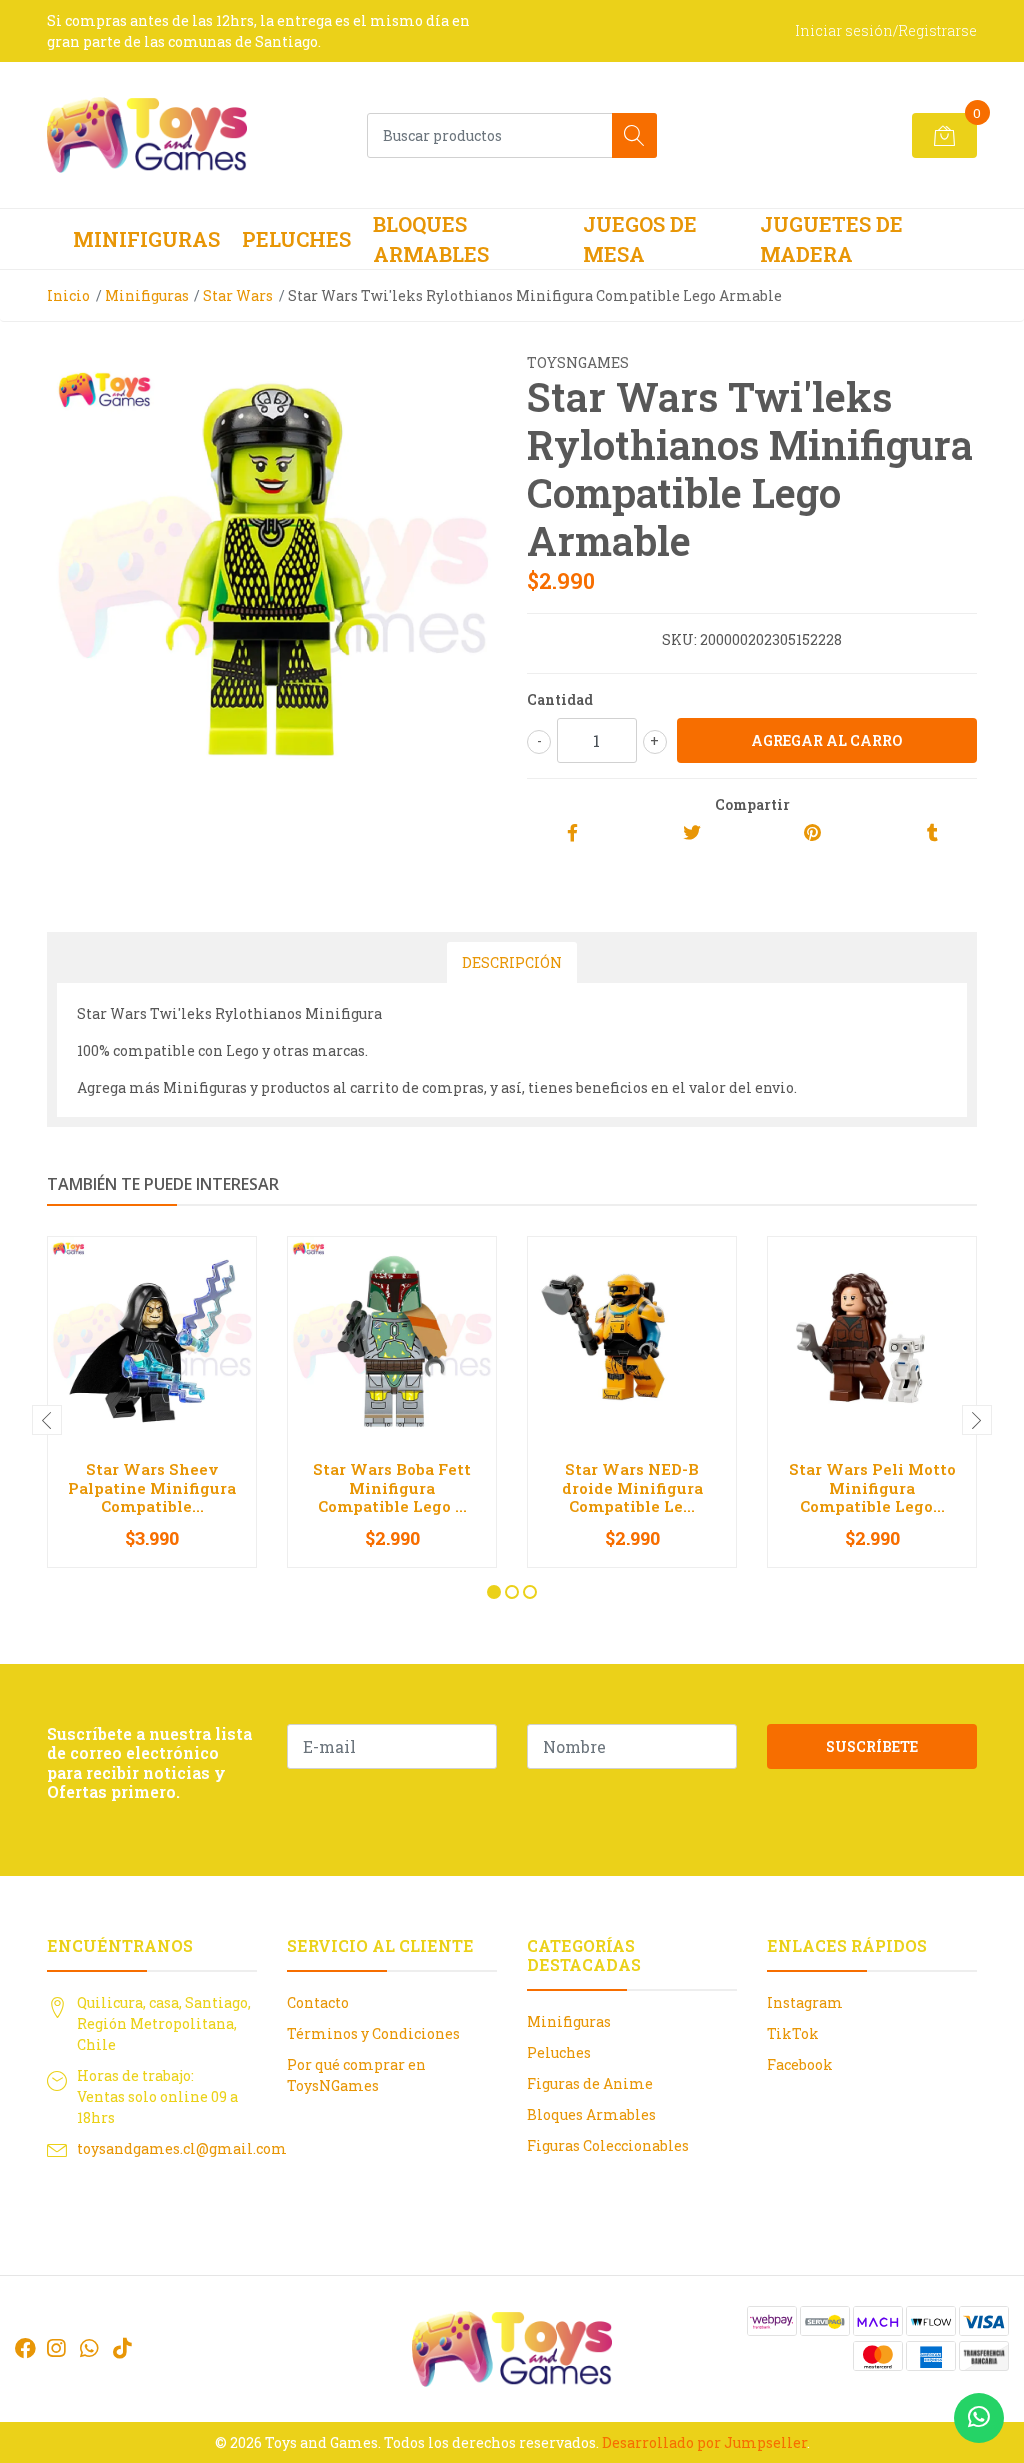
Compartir (752, 804)
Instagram (805, 2002)
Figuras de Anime (590, 2083)
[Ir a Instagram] (56, 2348)
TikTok (793, 2033)
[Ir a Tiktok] (122, 2348)
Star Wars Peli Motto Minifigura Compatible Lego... (872, 1487)
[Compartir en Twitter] (692, 833)
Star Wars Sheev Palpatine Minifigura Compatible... (152, 1487)
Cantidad (560, 699)
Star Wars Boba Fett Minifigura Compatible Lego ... (392, 1487)
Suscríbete (872, 1746)
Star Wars (238, 295)
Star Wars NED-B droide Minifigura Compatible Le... (632, 1487)
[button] (494, 1592)
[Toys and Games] (147, 135)
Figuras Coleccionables (608, 2145)
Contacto (318, 2002)
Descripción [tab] (512, 962)
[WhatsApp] (89, 2348)
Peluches (296, 239)
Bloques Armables (431, 239)
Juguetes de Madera (831, 239)
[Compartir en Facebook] (572, 833)
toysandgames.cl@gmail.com (182, 2148)
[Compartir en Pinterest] (812, 833)
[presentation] (47, 1420)
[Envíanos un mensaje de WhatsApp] (979, 2418)
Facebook (800, 2064)
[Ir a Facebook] (25, 2348)
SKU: (679, 639)
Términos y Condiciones (373, 2033)
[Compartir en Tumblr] (932, 833)
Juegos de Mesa (640, 239)
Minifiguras (146, 239)
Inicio (68, 295)
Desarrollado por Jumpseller (704, 2442)
